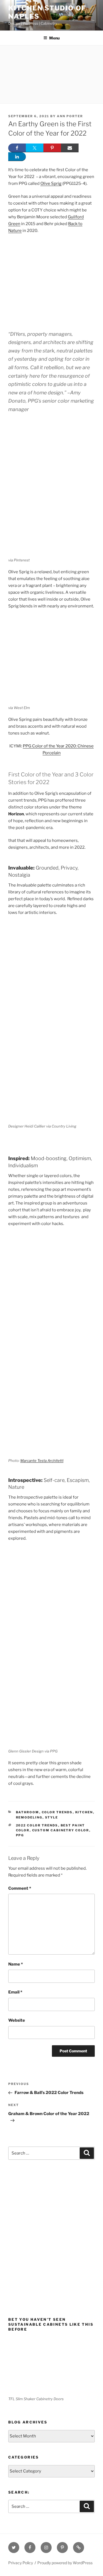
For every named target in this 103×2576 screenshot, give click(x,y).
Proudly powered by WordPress (65, 2563)
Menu (54, 38)
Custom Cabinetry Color (61, 1830)
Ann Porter (70, 116)
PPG (20, 1835)
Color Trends (57, 1812)
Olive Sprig (51, 183)
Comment (20, 1888)
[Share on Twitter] (35, 148)
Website (17, 2020)
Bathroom (28, 1812)
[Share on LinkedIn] (17, 157)
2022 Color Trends (37, 1825)
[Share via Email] (70, 148)
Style (52, 1817)
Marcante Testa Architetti (42, 1461)
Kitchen (84, 1812)
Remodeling (29, 1817)
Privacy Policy (21, 2563)
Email (15, 1992)
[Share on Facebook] (17, 148)
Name (16, 1964)
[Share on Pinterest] (52, 148)
